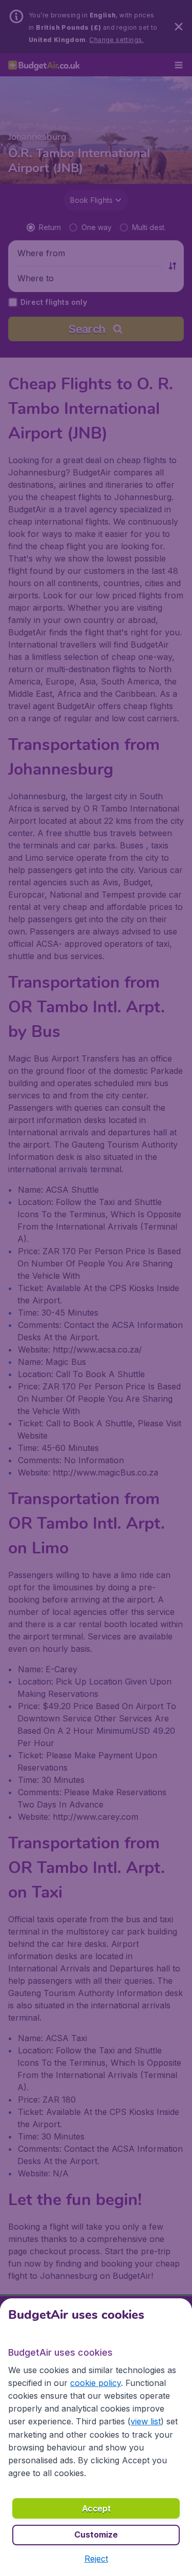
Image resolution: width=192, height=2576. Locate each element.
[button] (96, 2559)
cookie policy (95, 2383)
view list (146, 2421)
